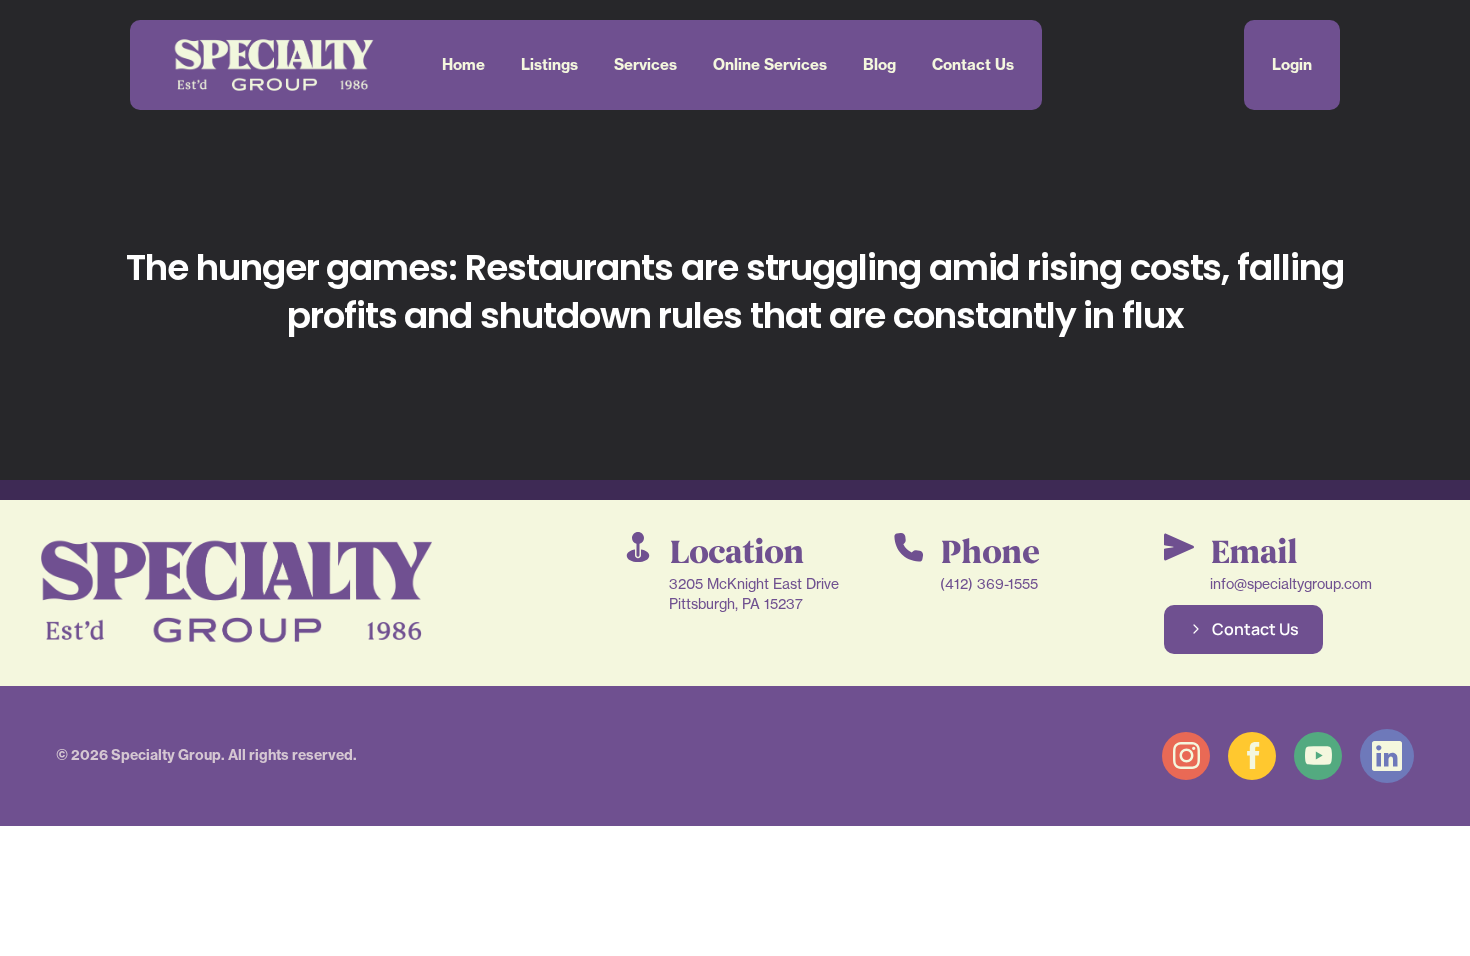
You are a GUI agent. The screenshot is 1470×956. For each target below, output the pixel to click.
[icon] (1186, 756)
